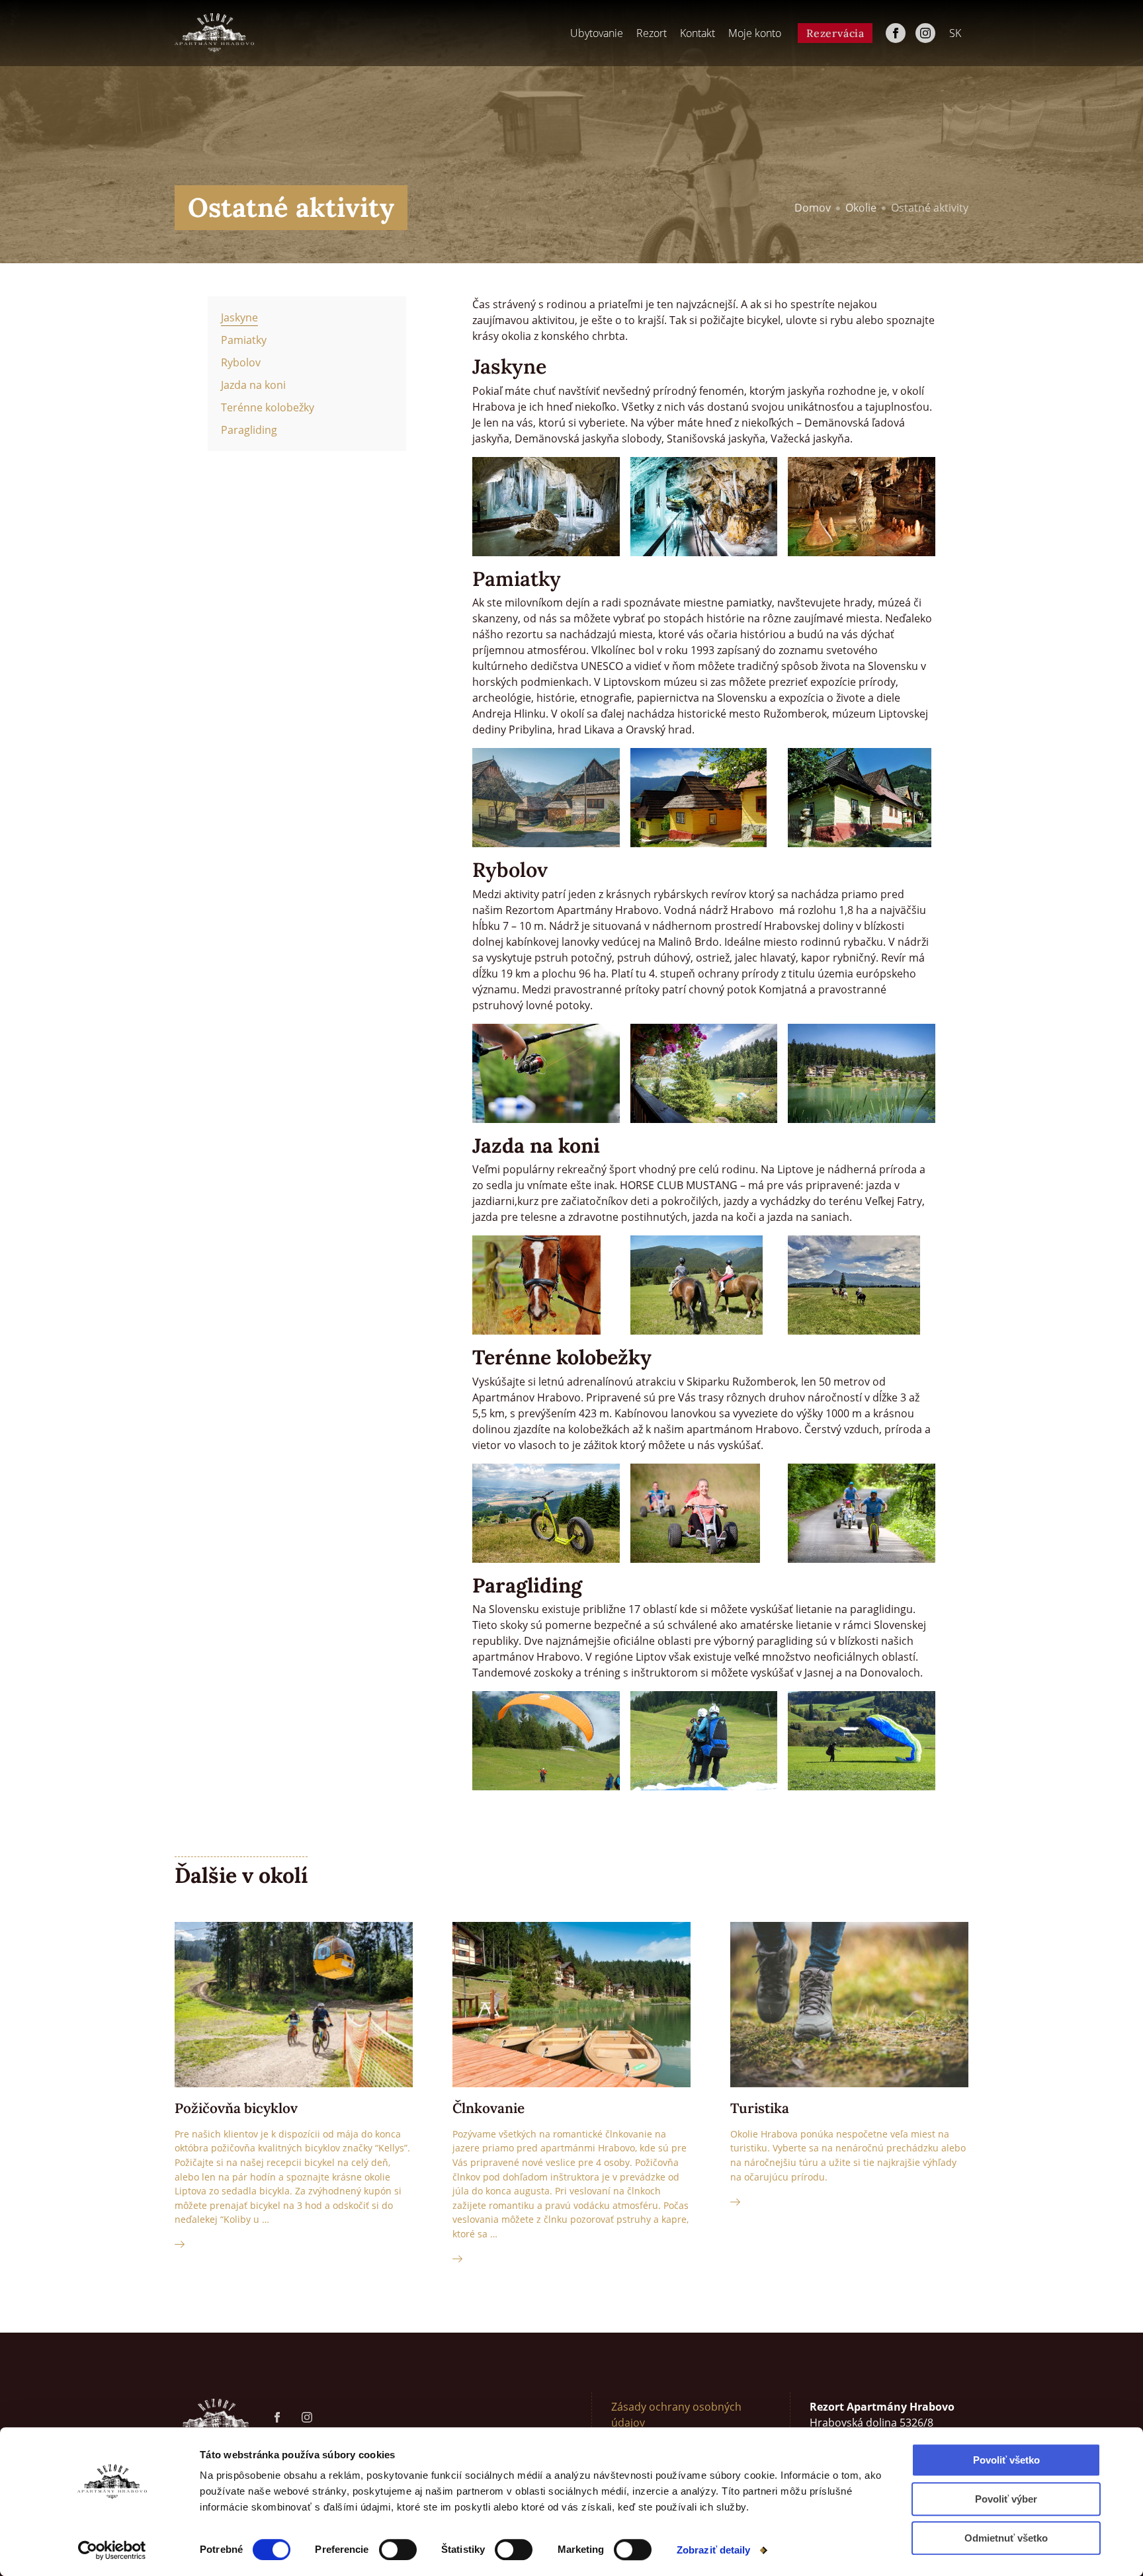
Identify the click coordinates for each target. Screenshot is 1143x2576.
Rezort (652, 33)
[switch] (398, 2550)
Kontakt (698, 33)
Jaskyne (239, 317)
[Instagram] (925, 33)
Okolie (861, 208)
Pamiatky (244, 340)
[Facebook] (896, 33)
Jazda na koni (253, 385)
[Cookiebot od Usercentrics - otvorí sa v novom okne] (112, 2550)
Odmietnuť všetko (1006, 2538)
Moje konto (755, 33)
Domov (813, 208)
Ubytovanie (597, 33)
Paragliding (249, 430)
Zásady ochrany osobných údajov (676, 2415)
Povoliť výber (1006, 2499)
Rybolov (241, 362)
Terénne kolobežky (268, 407)
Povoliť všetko (1006, 2460)
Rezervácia (835, 33)
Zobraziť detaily (714, 2550)
